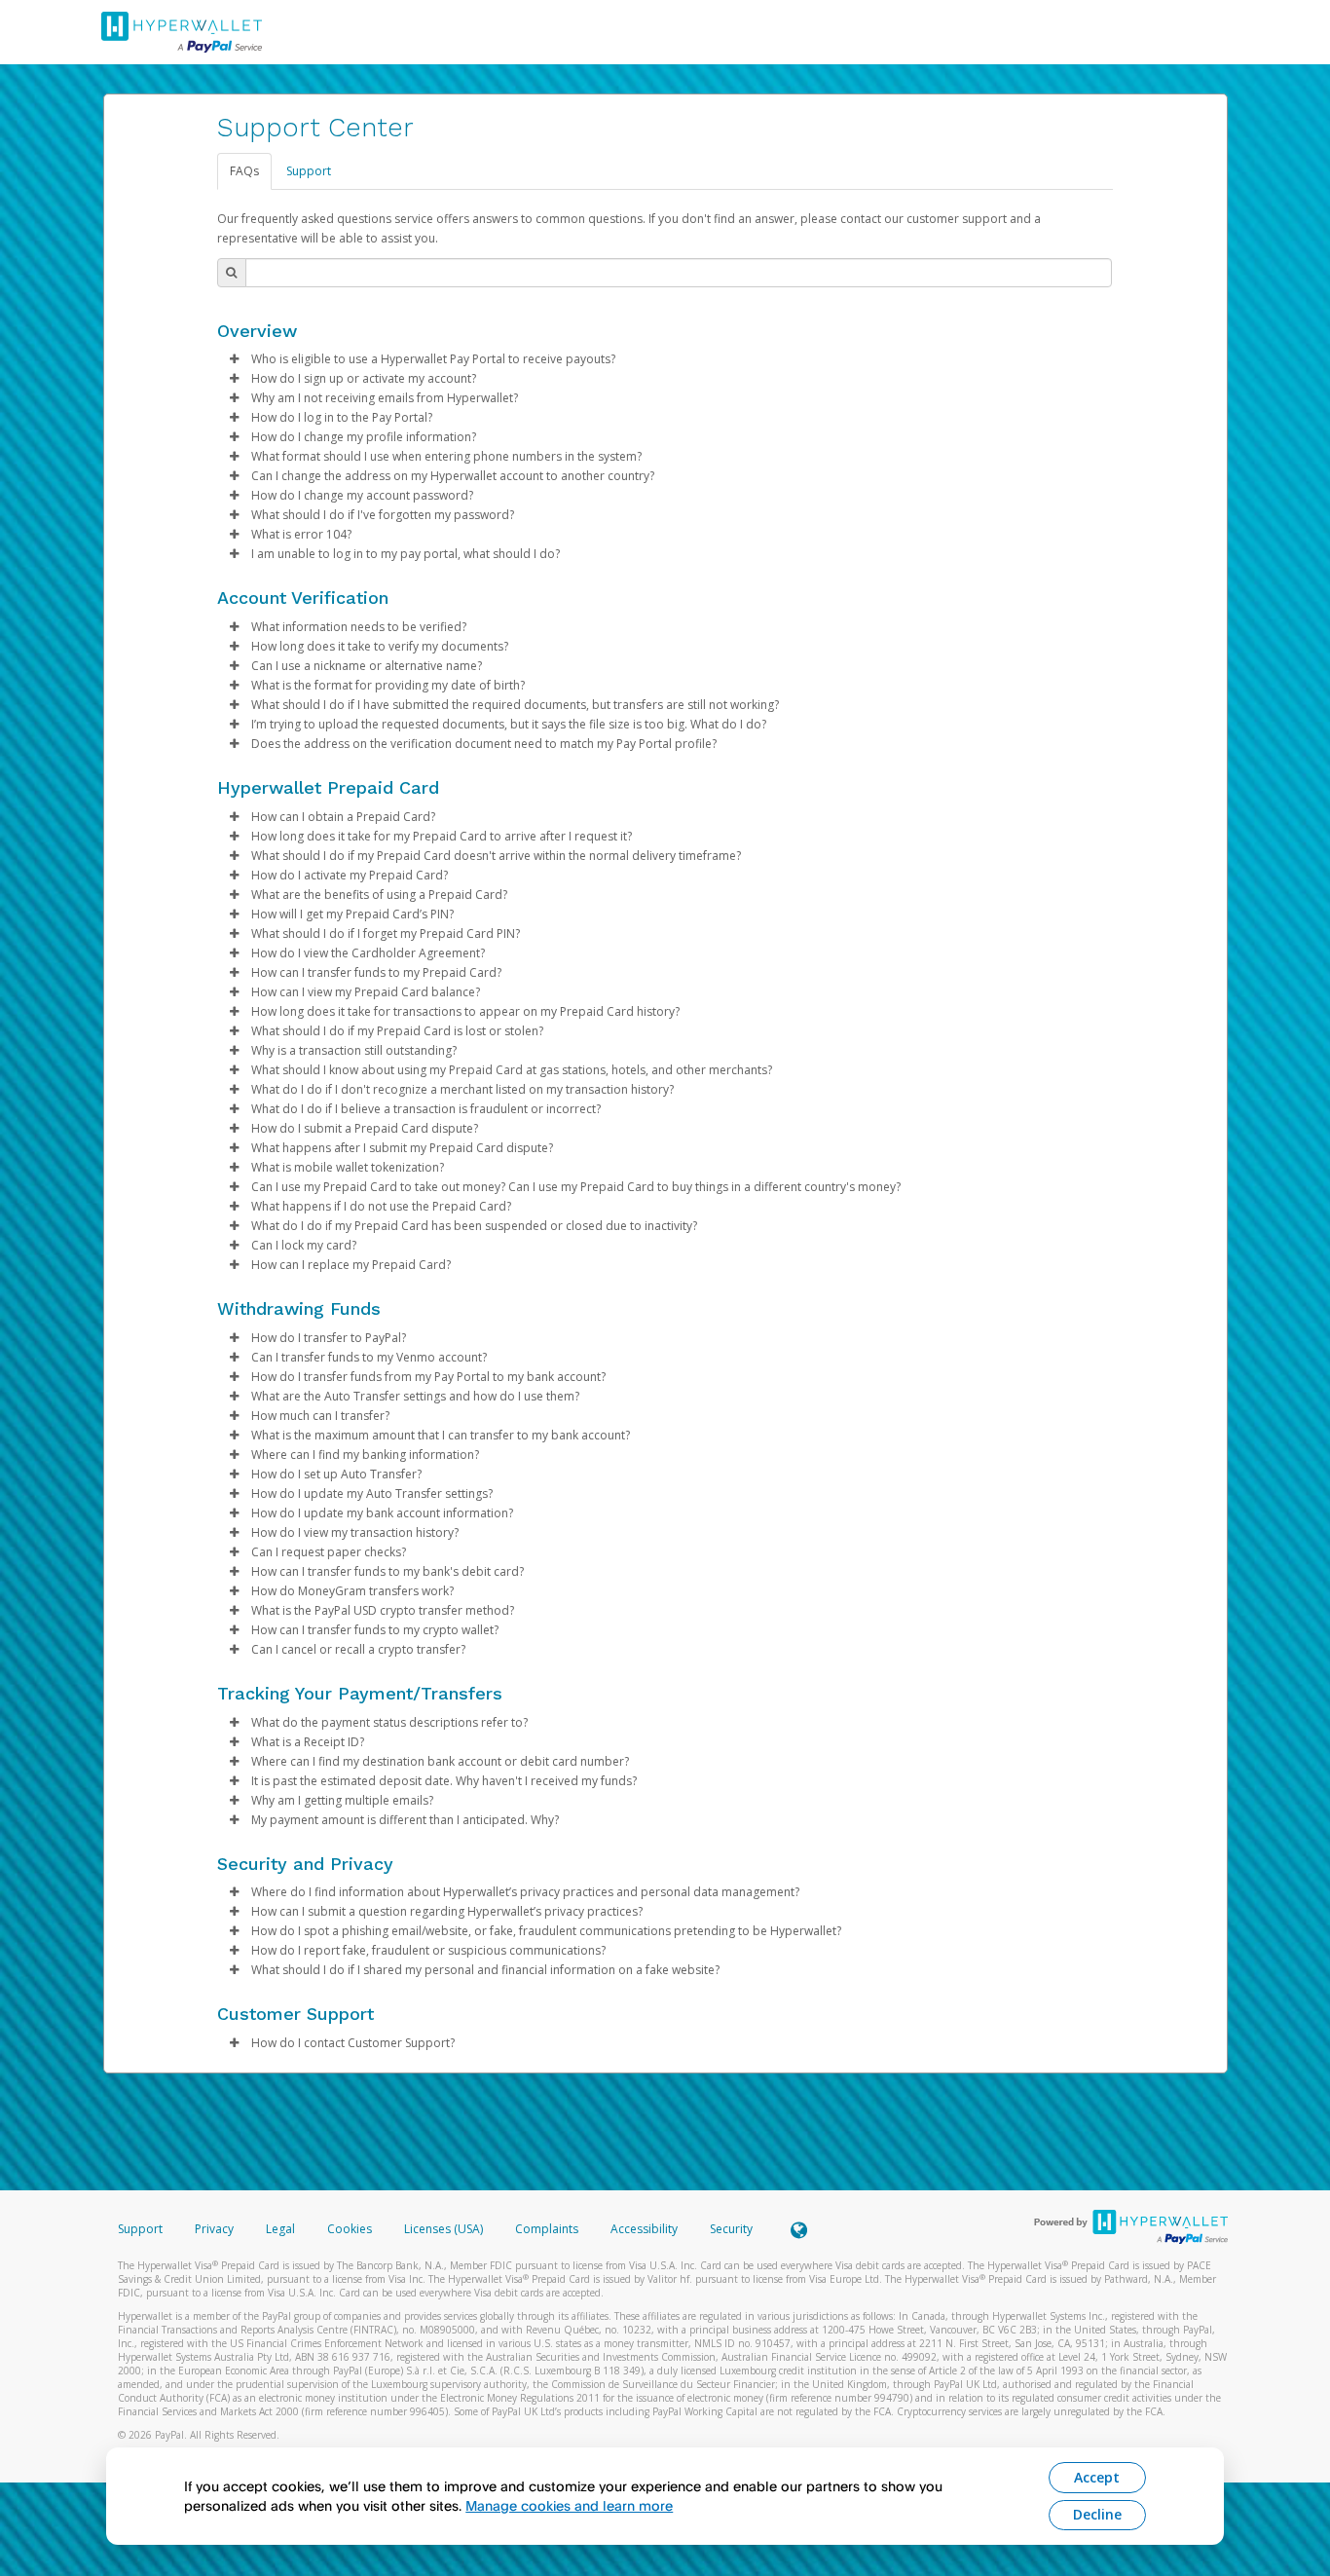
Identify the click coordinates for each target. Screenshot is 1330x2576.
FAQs (244, 171)
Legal (280, 2229)
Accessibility (644, 2229)
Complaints (548, 2229)
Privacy (214, 2229)
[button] (235, 359)
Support (309, 171)
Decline (1097, 2514)
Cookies (350, 2229)
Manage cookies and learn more (569, 2505)
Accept (1097, 2477)
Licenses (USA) (445, 2229)
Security (731, 2229)
